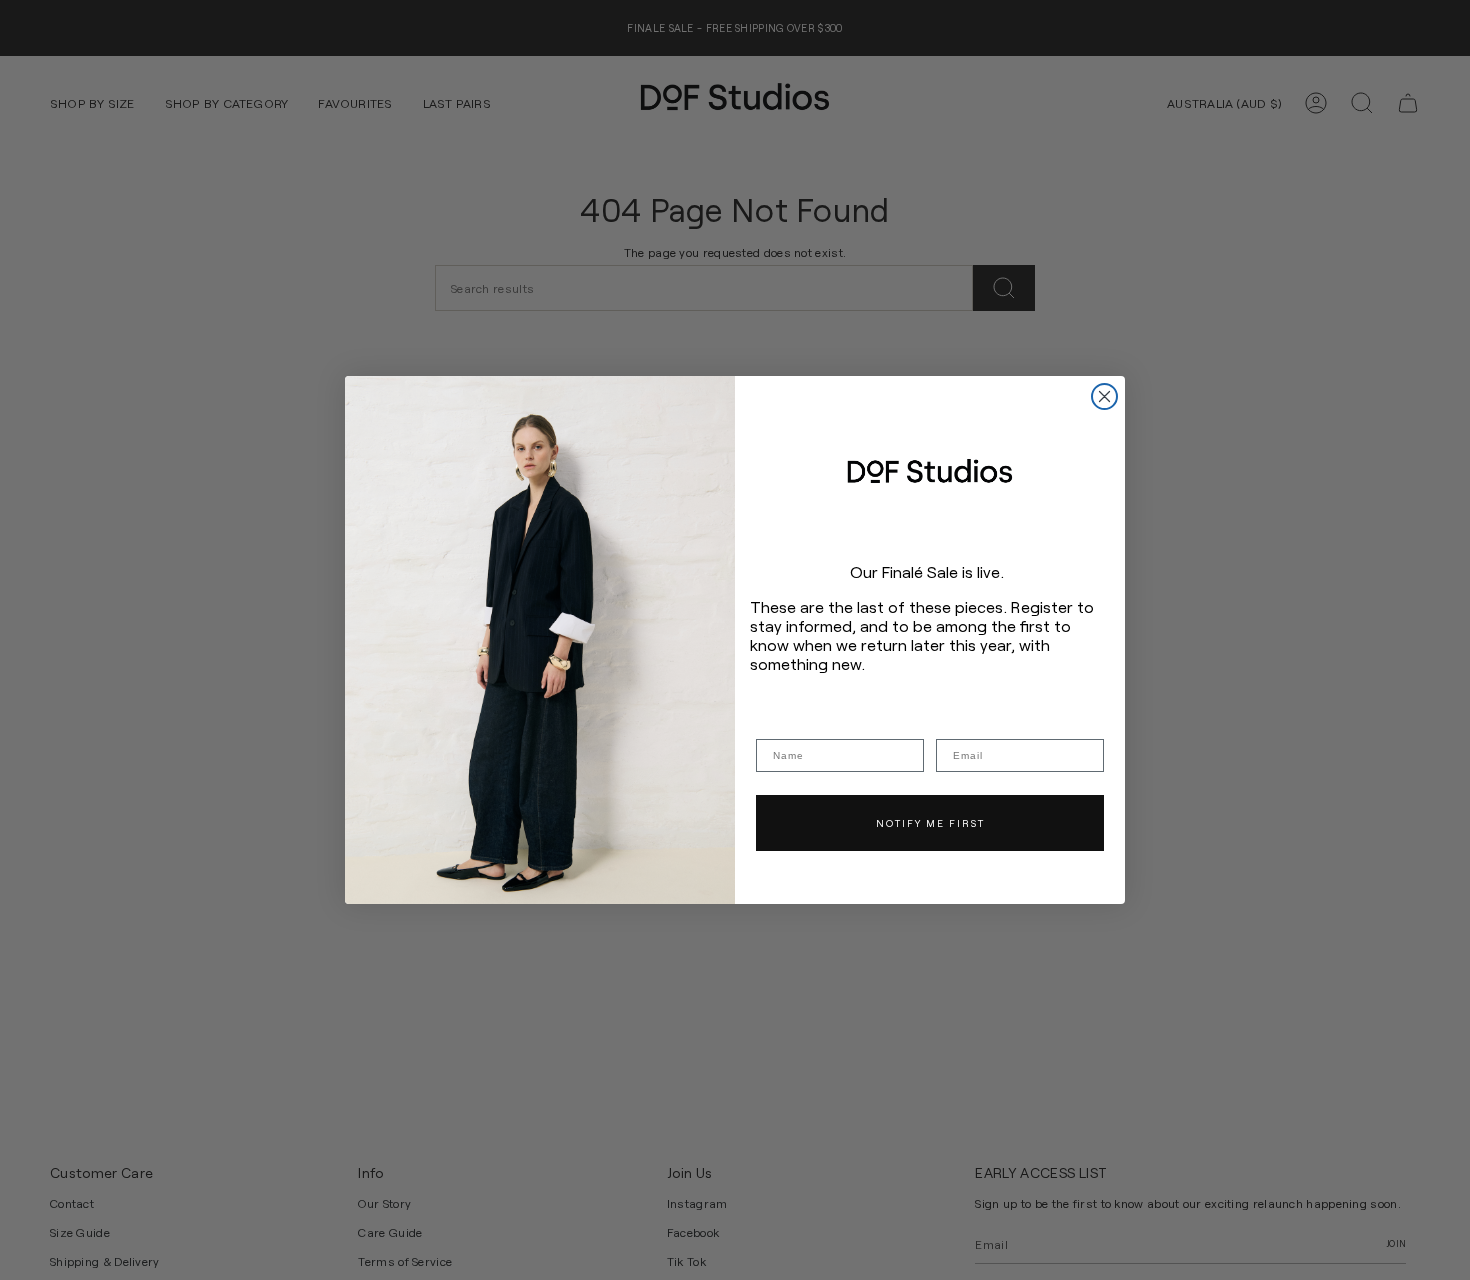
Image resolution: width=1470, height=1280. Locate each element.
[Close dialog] (1104, 396)
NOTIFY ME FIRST (930, 823)
